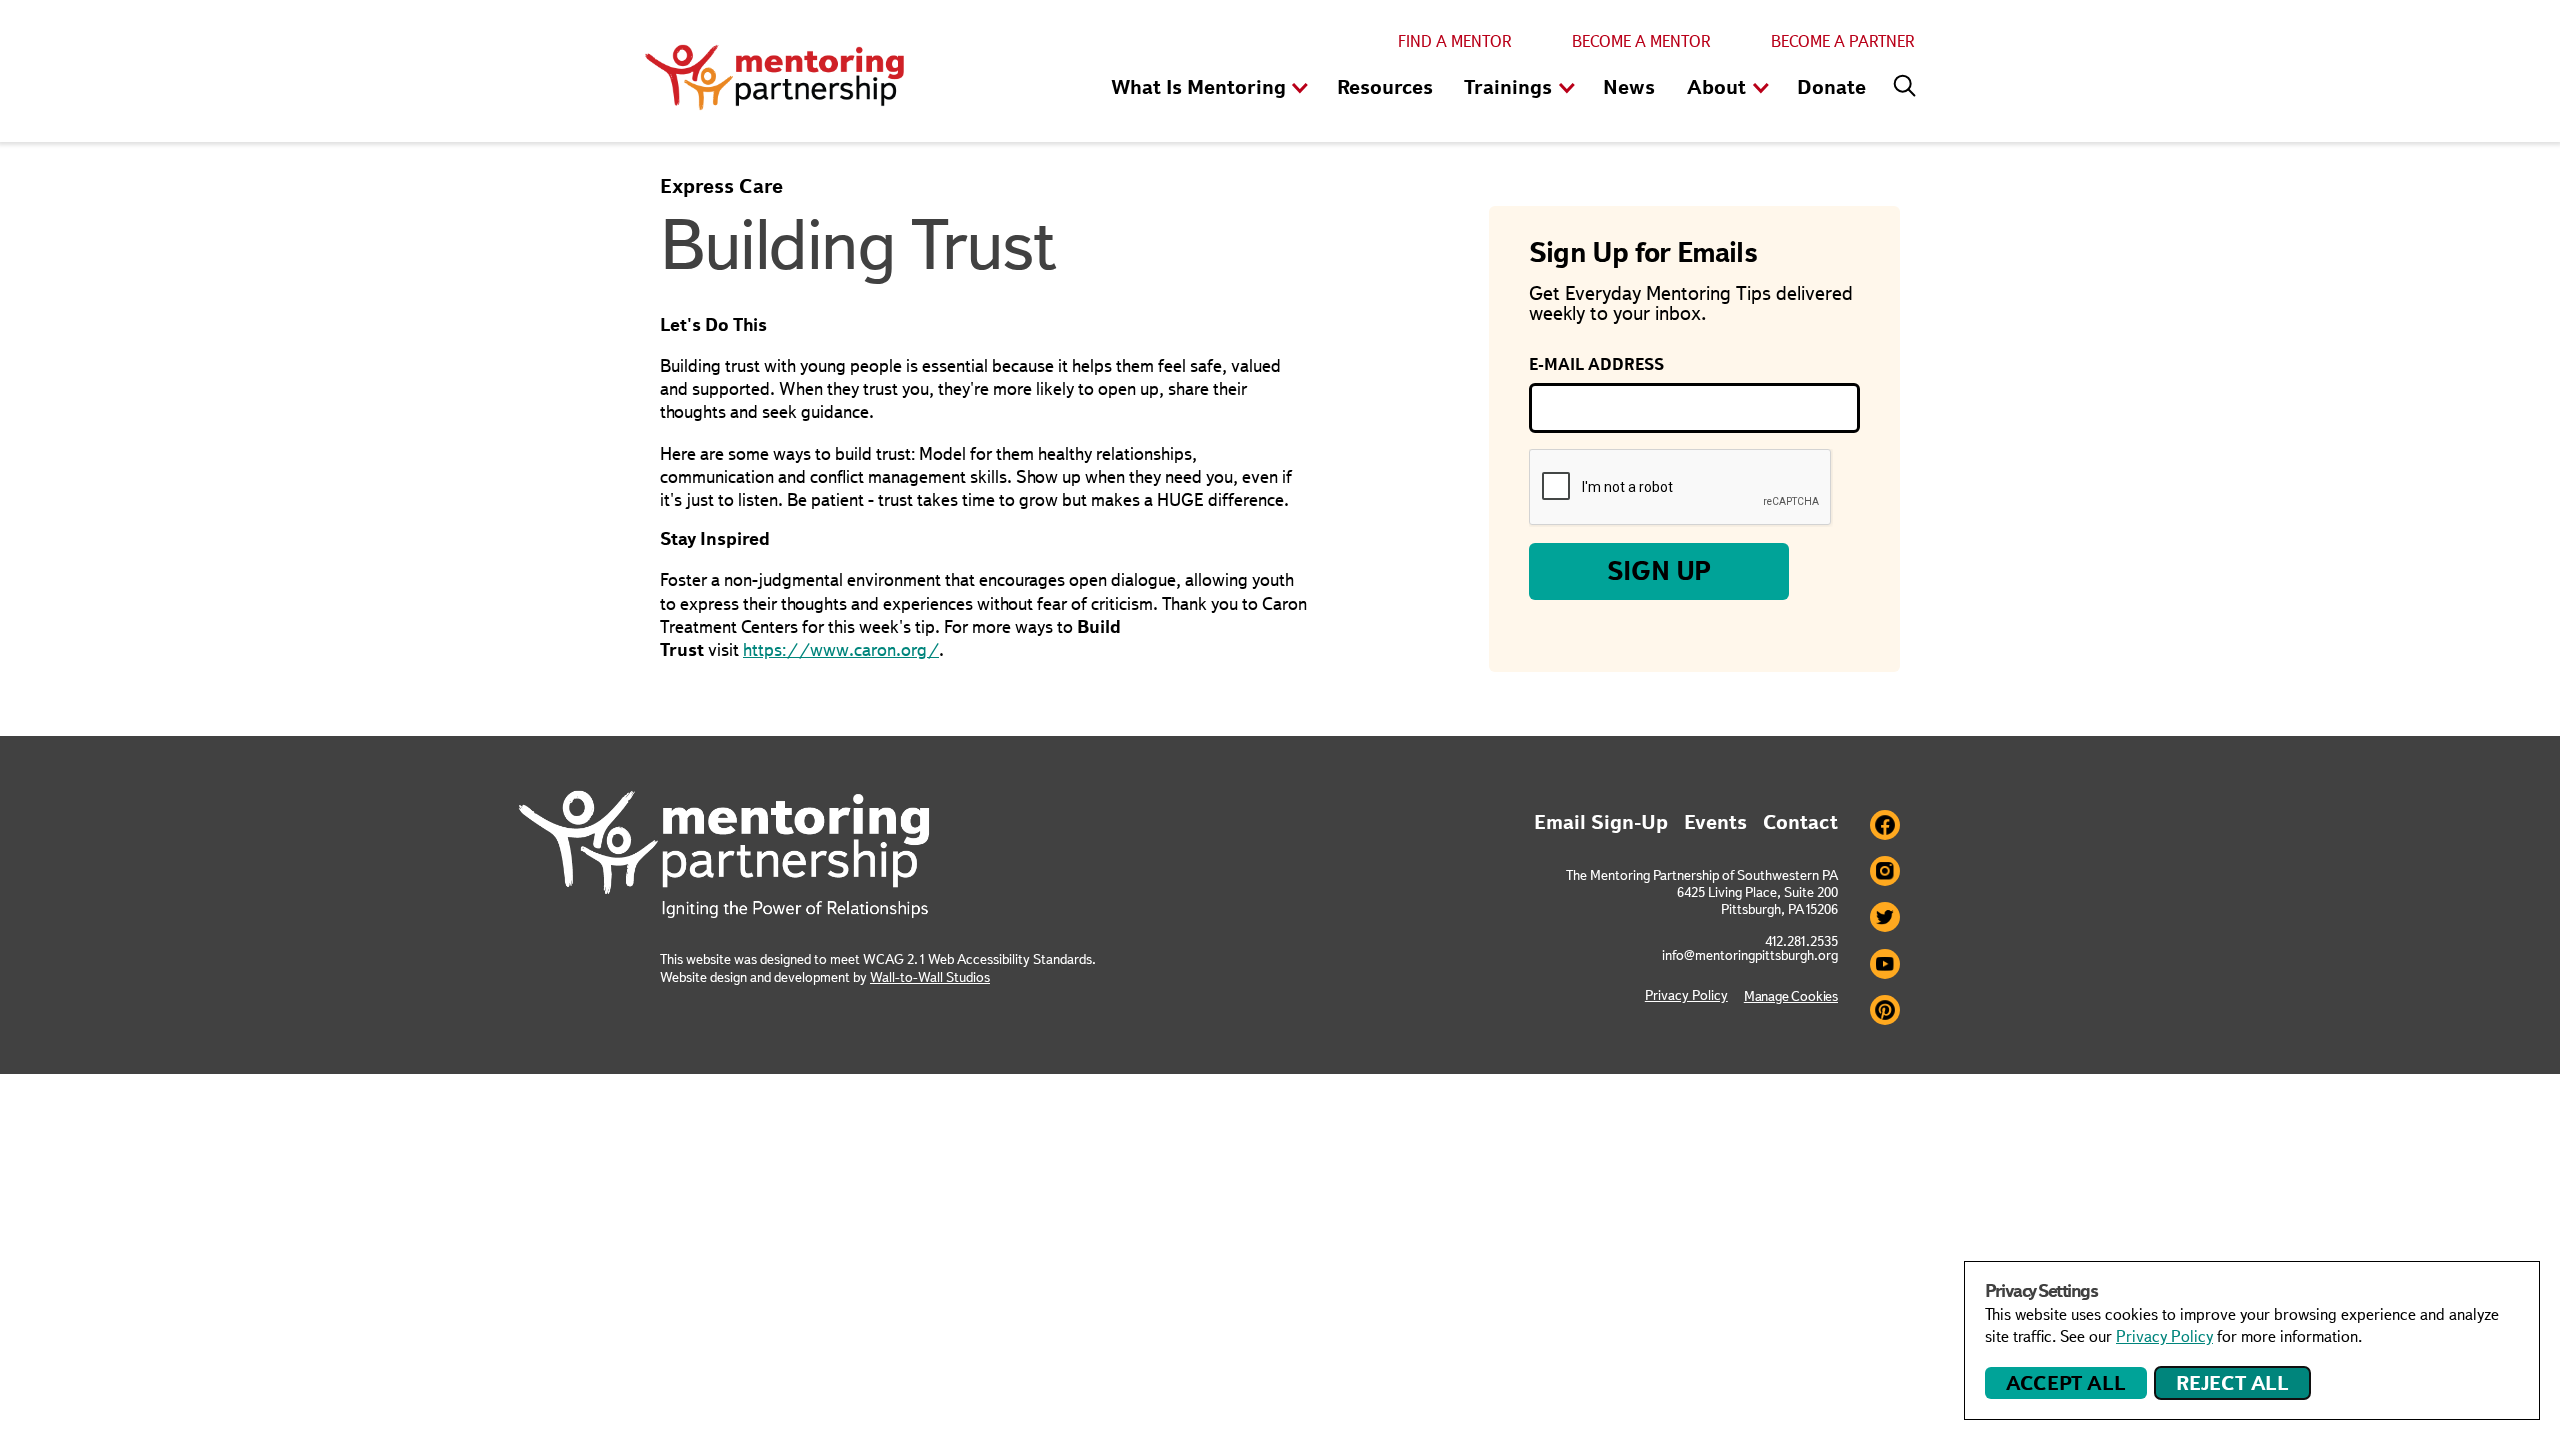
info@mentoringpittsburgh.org (1750, 955)
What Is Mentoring (1198, 87)
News (1629, 87)
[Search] (1900, 81)
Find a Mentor (1455, 41)
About (1716, 87)
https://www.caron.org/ (841, 650)
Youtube (1885, 964)
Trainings (1508, 87)
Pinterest (1885, 1010)
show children (1300, 89)
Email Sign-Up (1601, 822)
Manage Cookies (1791, 996)
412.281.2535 (1801, 941)
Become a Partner (1843, 41)
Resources (1385, 87)
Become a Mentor (1641, 41)
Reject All (2232, 1383)
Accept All (2065, 1383)
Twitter (1885, 917)
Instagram (1885, 871)
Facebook (1885, 825)
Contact (1800, 822)
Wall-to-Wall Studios (930, 977)
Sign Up (1659, 571)
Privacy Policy (1686, 995)
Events (1715, 822)
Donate (1831, 87)
